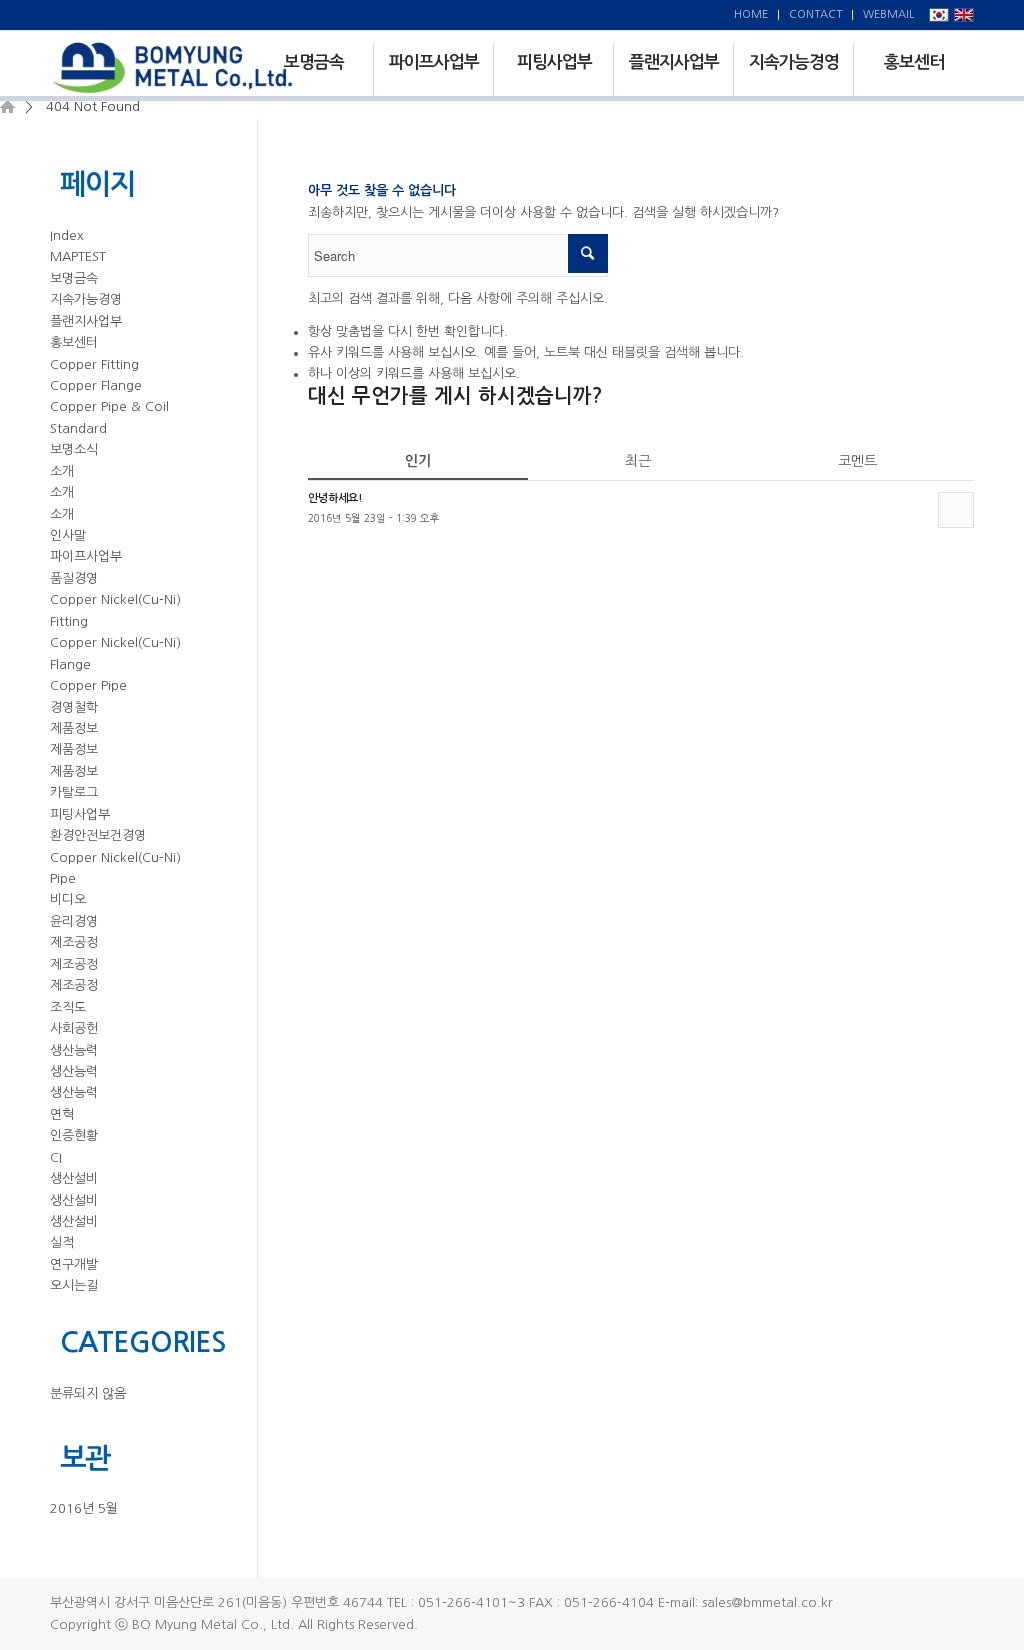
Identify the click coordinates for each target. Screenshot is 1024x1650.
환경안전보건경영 (98, 835)
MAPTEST (78, 256)
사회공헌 (74, 1028)
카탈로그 (74, 792)
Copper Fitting (94, 364)
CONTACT (815, 14)
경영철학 (74, 707)
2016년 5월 (84, 1508)
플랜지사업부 (86, 321)
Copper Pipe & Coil (109, 406)
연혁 (62, 1114)
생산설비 (74, 1178)
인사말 (68, 535)
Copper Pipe (88, 685)
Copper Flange (96, 385)
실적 (62, 1242)
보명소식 (74, 449)
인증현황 (74, 1135)
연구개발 (74, 1264)
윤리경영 (74, 921)
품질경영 (74, 578)
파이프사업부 (86, 556)
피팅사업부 (80, 814)
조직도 (68, 1007)
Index (67, 235)
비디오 (68, 899)
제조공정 (74, 942)
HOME (751, 14)
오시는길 (74, 1285)
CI (56, 1157)
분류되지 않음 (88, 1393)
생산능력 (74, 1050)
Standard (78, 428)
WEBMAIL (888, 14)
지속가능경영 (86, 299)
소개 (62, 471)
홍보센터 (74, 342)
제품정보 (74, 728)
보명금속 (74, 278)
